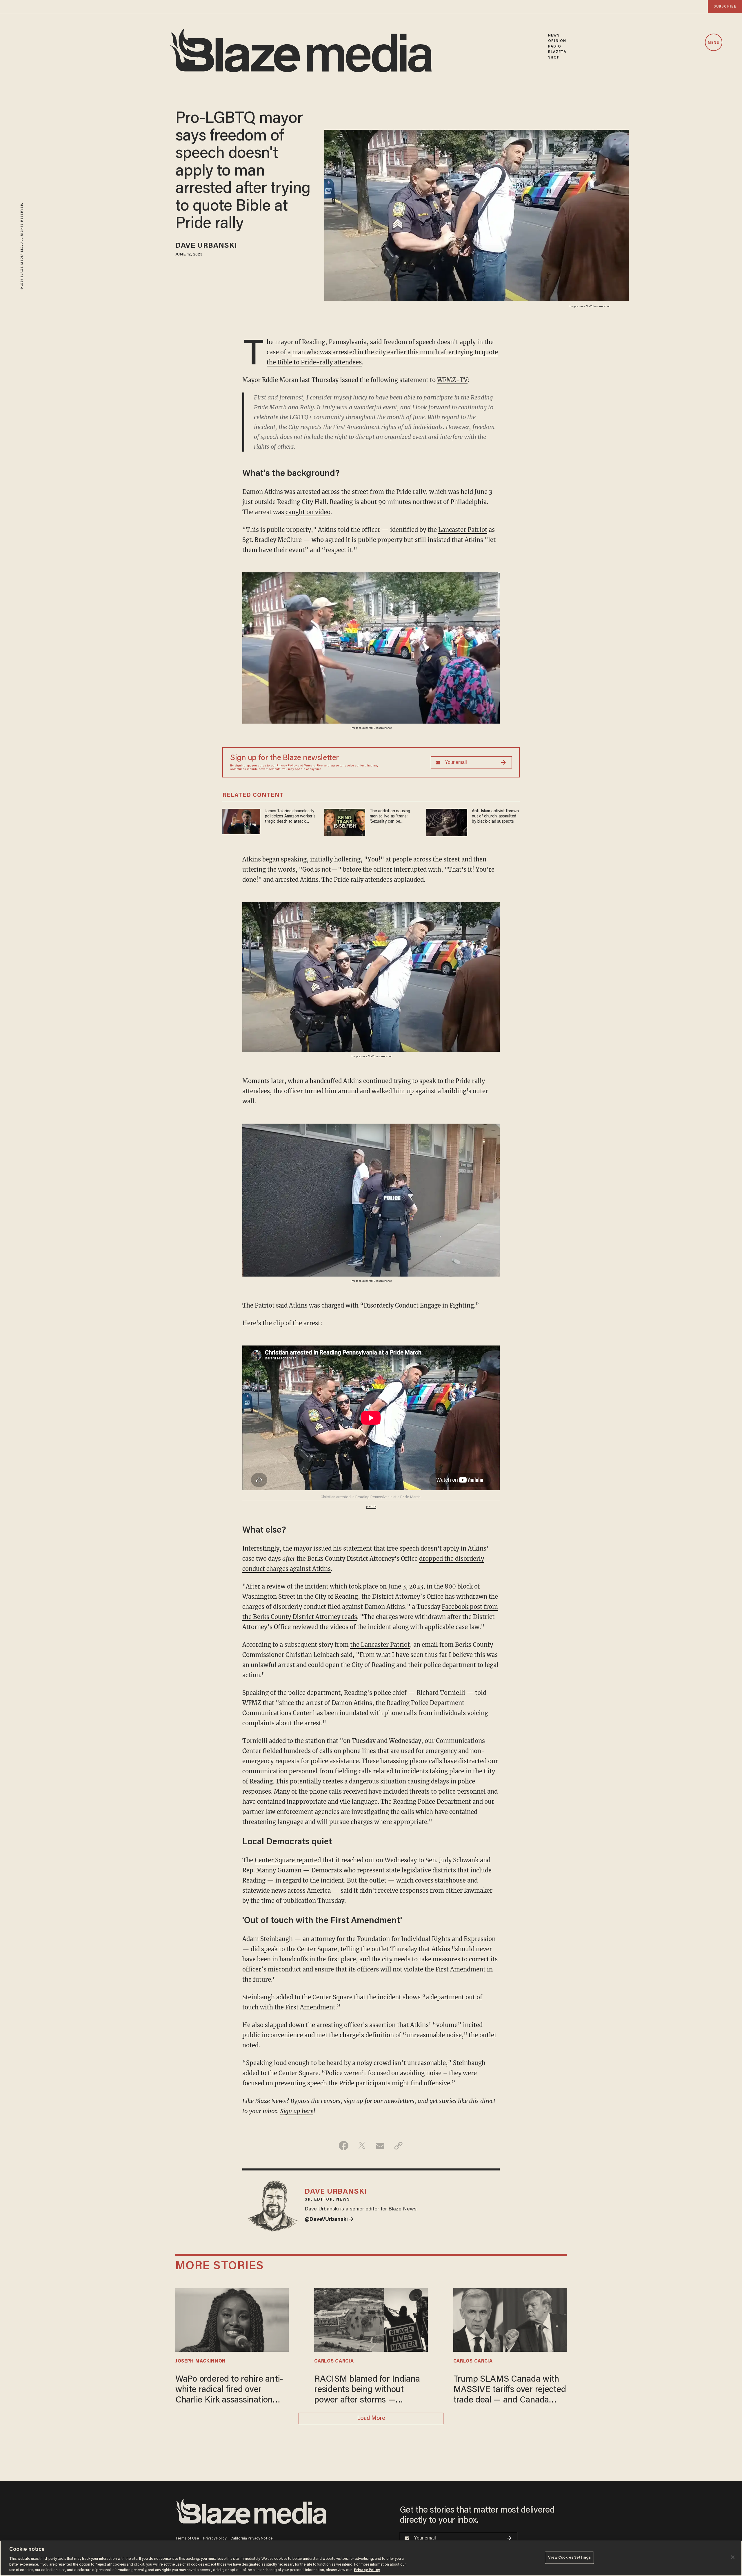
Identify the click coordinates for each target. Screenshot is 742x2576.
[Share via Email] (380, 2146)
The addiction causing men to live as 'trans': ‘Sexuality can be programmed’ (390, 817)
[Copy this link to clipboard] (398, 2146)
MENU (713, 43)
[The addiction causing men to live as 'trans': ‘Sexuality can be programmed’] (345, 822)
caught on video (308, 512)
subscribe (725, 7)
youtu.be (371, 1507)
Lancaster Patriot (463, 530)
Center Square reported (288, 1860)
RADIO (555, 46)
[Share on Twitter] (362, 2146)
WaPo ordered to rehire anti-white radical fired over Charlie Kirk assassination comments (229, 2390)
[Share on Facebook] (344, 2146)
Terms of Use (313, 766)
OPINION (557, 41)
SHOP (554, 57)
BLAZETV (557, 52)
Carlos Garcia (334, 2361)
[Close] (733, 2557)
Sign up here (297, 2111)
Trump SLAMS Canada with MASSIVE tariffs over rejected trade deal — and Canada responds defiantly (510, 2390)
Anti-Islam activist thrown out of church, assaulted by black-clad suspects (495, 816)
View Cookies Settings (569, 2558)
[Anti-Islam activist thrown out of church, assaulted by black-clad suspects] (447, 822)
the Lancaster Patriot (380, 1645)
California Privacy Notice (252, 2538)
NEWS (554, 35)
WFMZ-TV (452, 380)
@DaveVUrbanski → (329, 2220)
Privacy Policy (287, 766)
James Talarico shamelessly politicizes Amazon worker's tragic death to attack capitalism (290, 817)
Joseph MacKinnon (201, 2361)
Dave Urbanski (206, 246)
